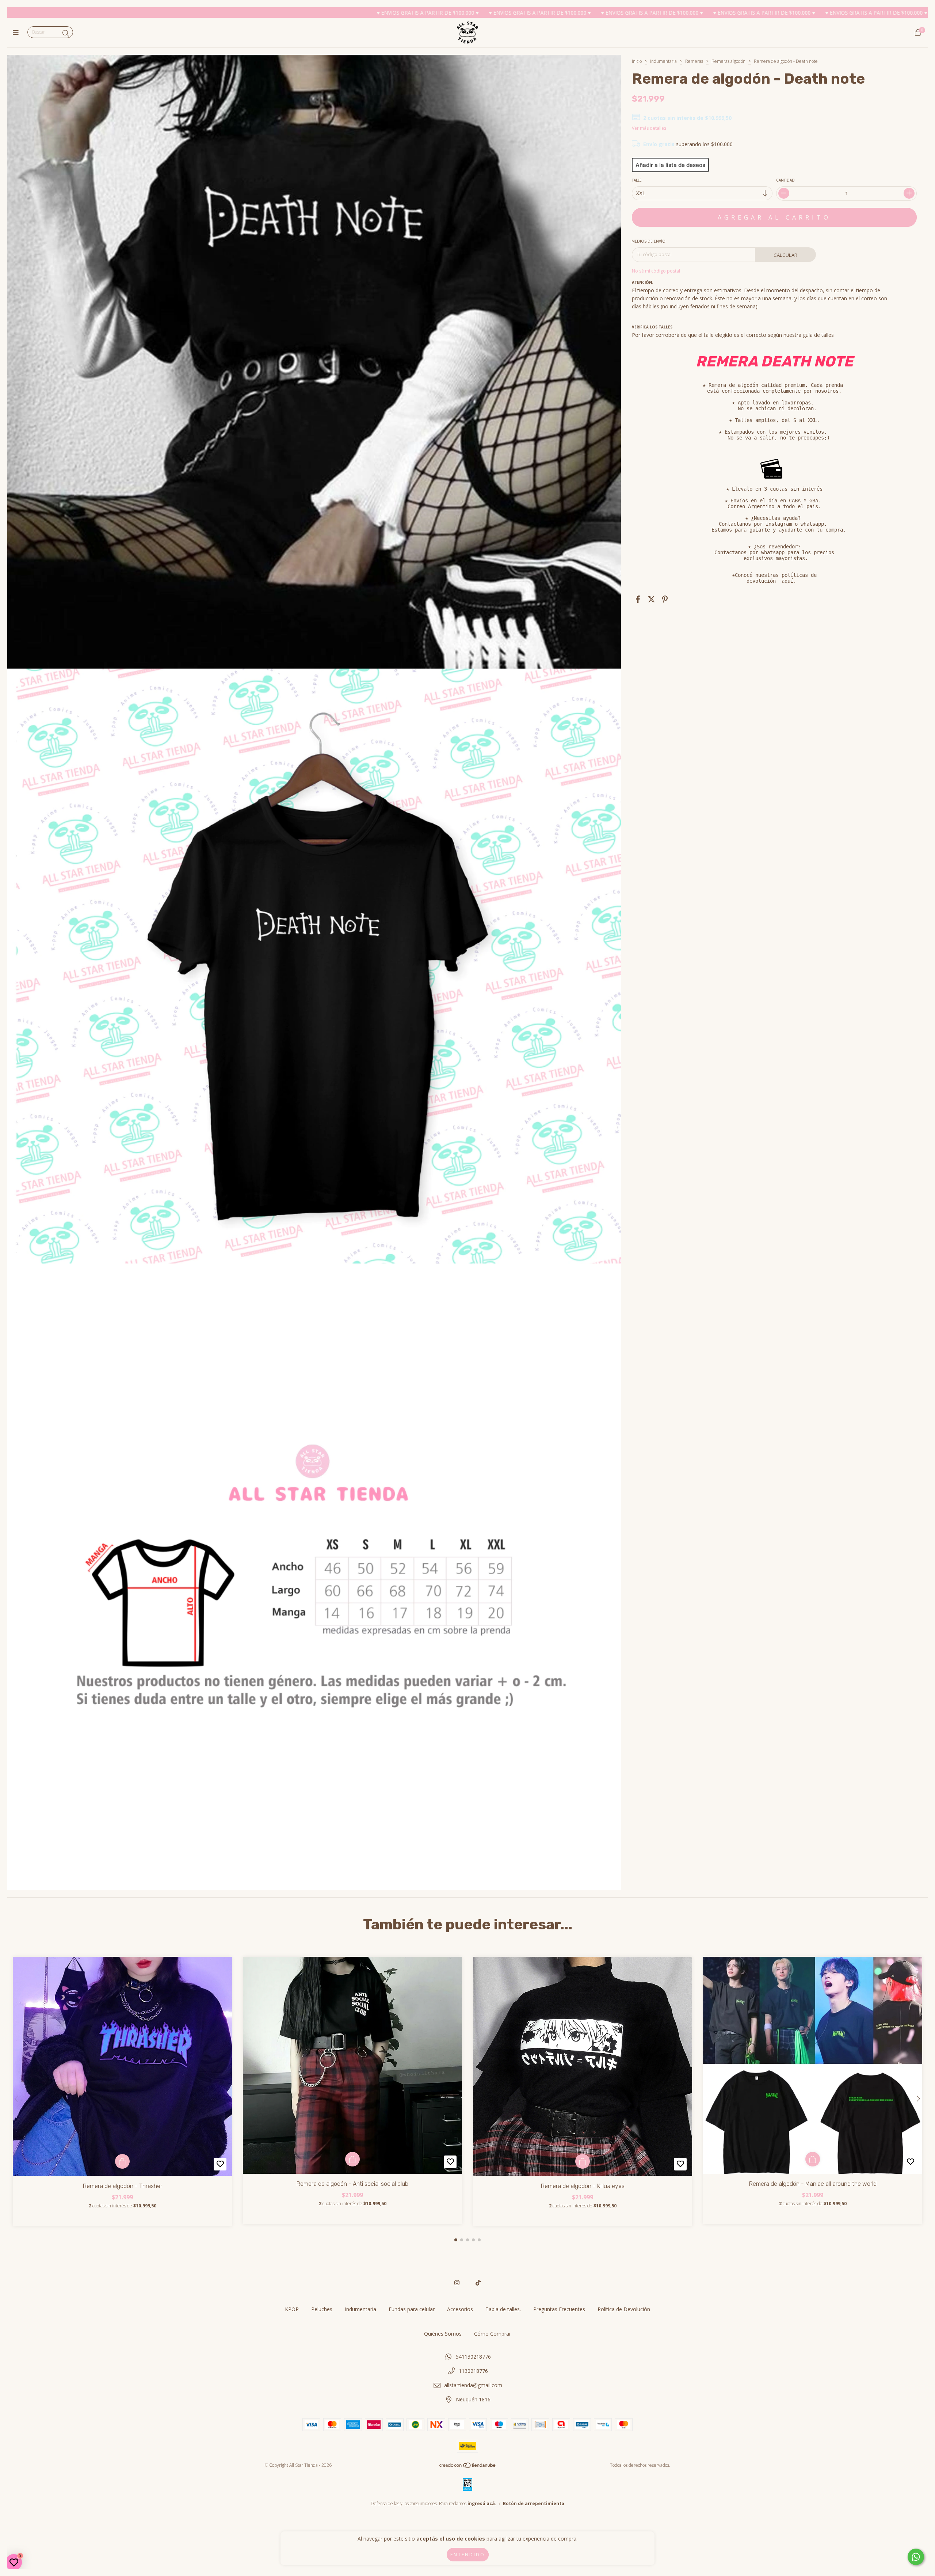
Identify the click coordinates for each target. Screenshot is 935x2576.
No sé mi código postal (656, 271)
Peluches (322, 2309)
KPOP (292, 2309)
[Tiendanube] (468, 2467)
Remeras (695, 61)
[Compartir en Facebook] (638, 599)
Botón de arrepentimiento (534, 2503)
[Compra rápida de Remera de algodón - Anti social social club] (352, 2159)
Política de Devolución (624, 2309)
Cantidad (785, 180)
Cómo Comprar (493, 2334)
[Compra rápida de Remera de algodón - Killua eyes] (583, 2161)
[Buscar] (66, 33)
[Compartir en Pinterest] (665, 599)
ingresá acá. (482, 2503)
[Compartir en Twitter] (651, 599)
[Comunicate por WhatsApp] (916, 2557)
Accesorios (460, 2309)
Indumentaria (663, 61)
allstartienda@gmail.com (473, 2385)
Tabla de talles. (503, 2309)
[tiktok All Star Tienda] (478, 2283)
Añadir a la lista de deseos (670, 165)
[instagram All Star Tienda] (457, 2283)
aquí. (789, 581)
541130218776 (473, 2357)
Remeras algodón (728, 61)
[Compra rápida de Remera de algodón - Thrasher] (122, 2161)
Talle (637, 180)
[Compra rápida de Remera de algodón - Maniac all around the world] (813, 2159)
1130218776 (473, 2371)
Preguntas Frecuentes (559, 2309)
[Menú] (17, 33)
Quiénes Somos (443, 2334)
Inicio (637, 61)
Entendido (468, 2555)
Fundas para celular (412, 2309)
